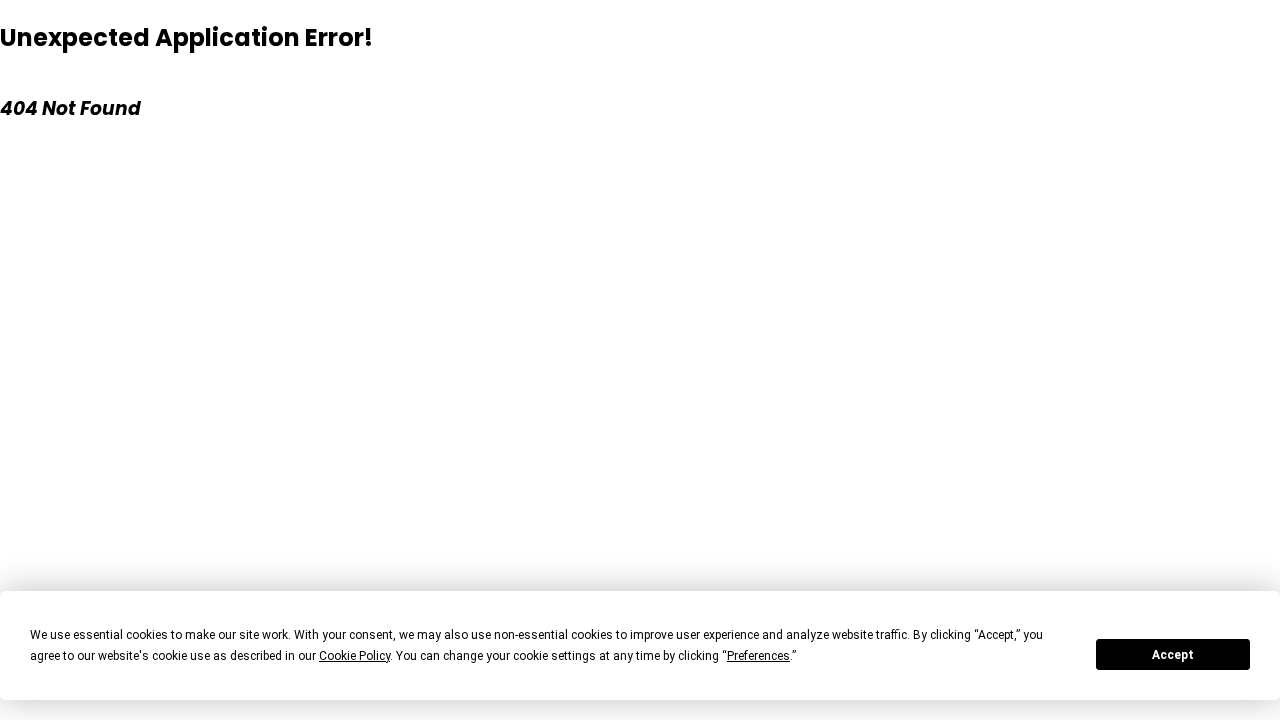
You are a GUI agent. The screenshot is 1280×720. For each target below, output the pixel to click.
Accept (1173, 655)
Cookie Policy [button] (354, 656)
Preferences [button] (758, 656)
